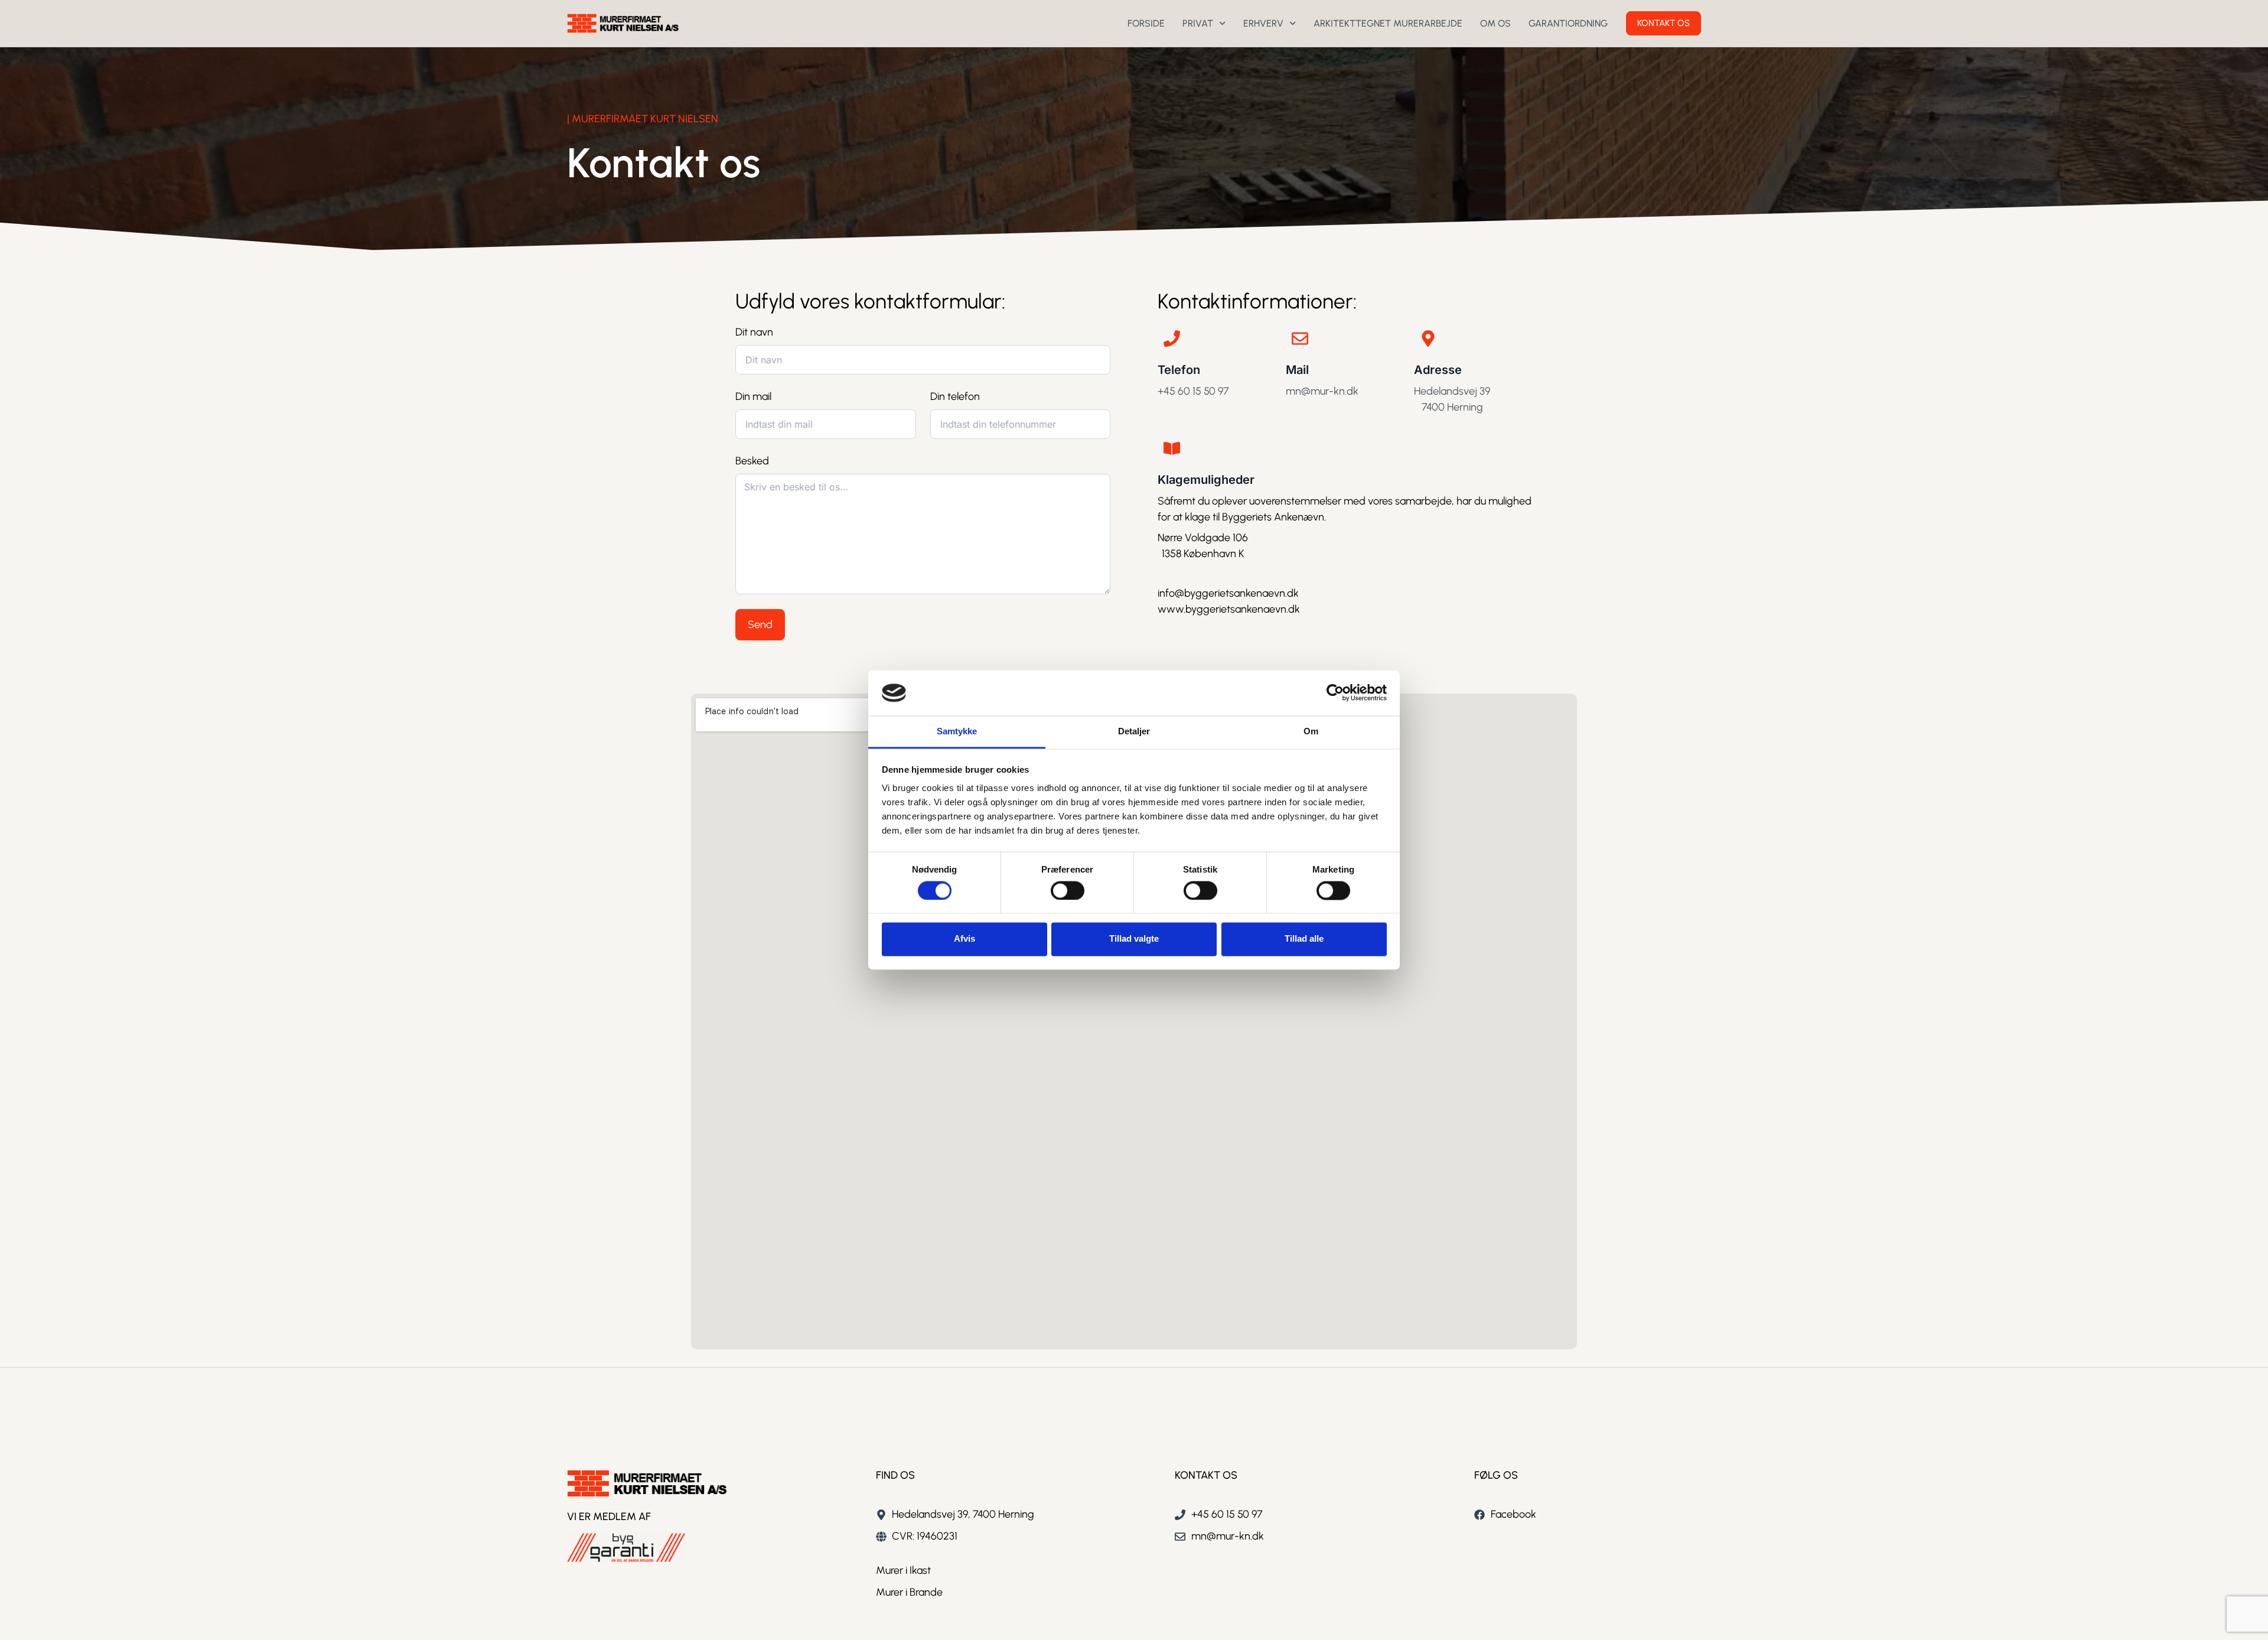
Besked (752, 461)
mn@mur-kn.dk (1322, 391)
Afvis (964, 939)
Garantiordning (1568, 23)
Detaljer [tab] (1134, 731)
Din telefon (955, 396)
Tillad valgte (1134, 939)
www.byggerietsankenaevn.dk (1230, 609)
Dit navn (754, 332)
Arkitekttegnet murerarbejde (1388, 23)
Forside (1146, 23)
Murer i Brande (909, 1592)
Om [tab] (1311, 731)
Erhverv (1263, 23)
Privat (1198, 23)
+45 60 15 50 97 (1193, 391)
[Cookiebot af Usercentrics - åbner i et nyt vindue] (1335, 693)
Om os (1495, 23)
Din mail (753, 396)
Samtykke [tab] (957, 731)
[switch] (1068, 890)
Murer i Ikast (903, 1570)
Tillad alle (1304, 939)
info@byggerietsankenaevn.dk (1228, 593)
